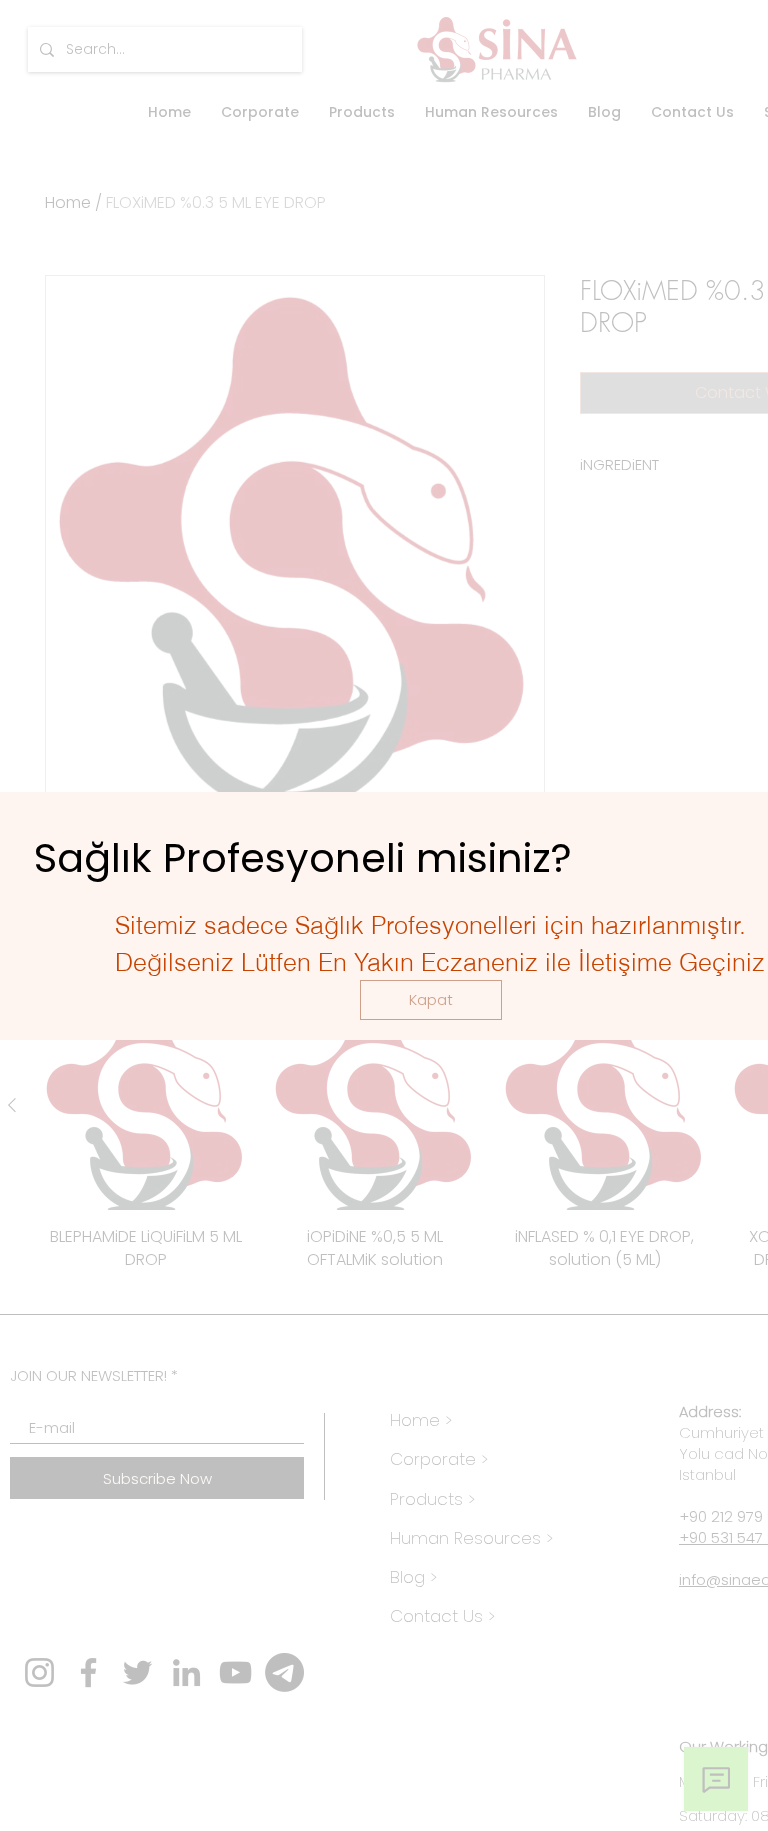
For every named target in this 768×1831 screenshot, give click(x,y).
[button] (431, 1000)
